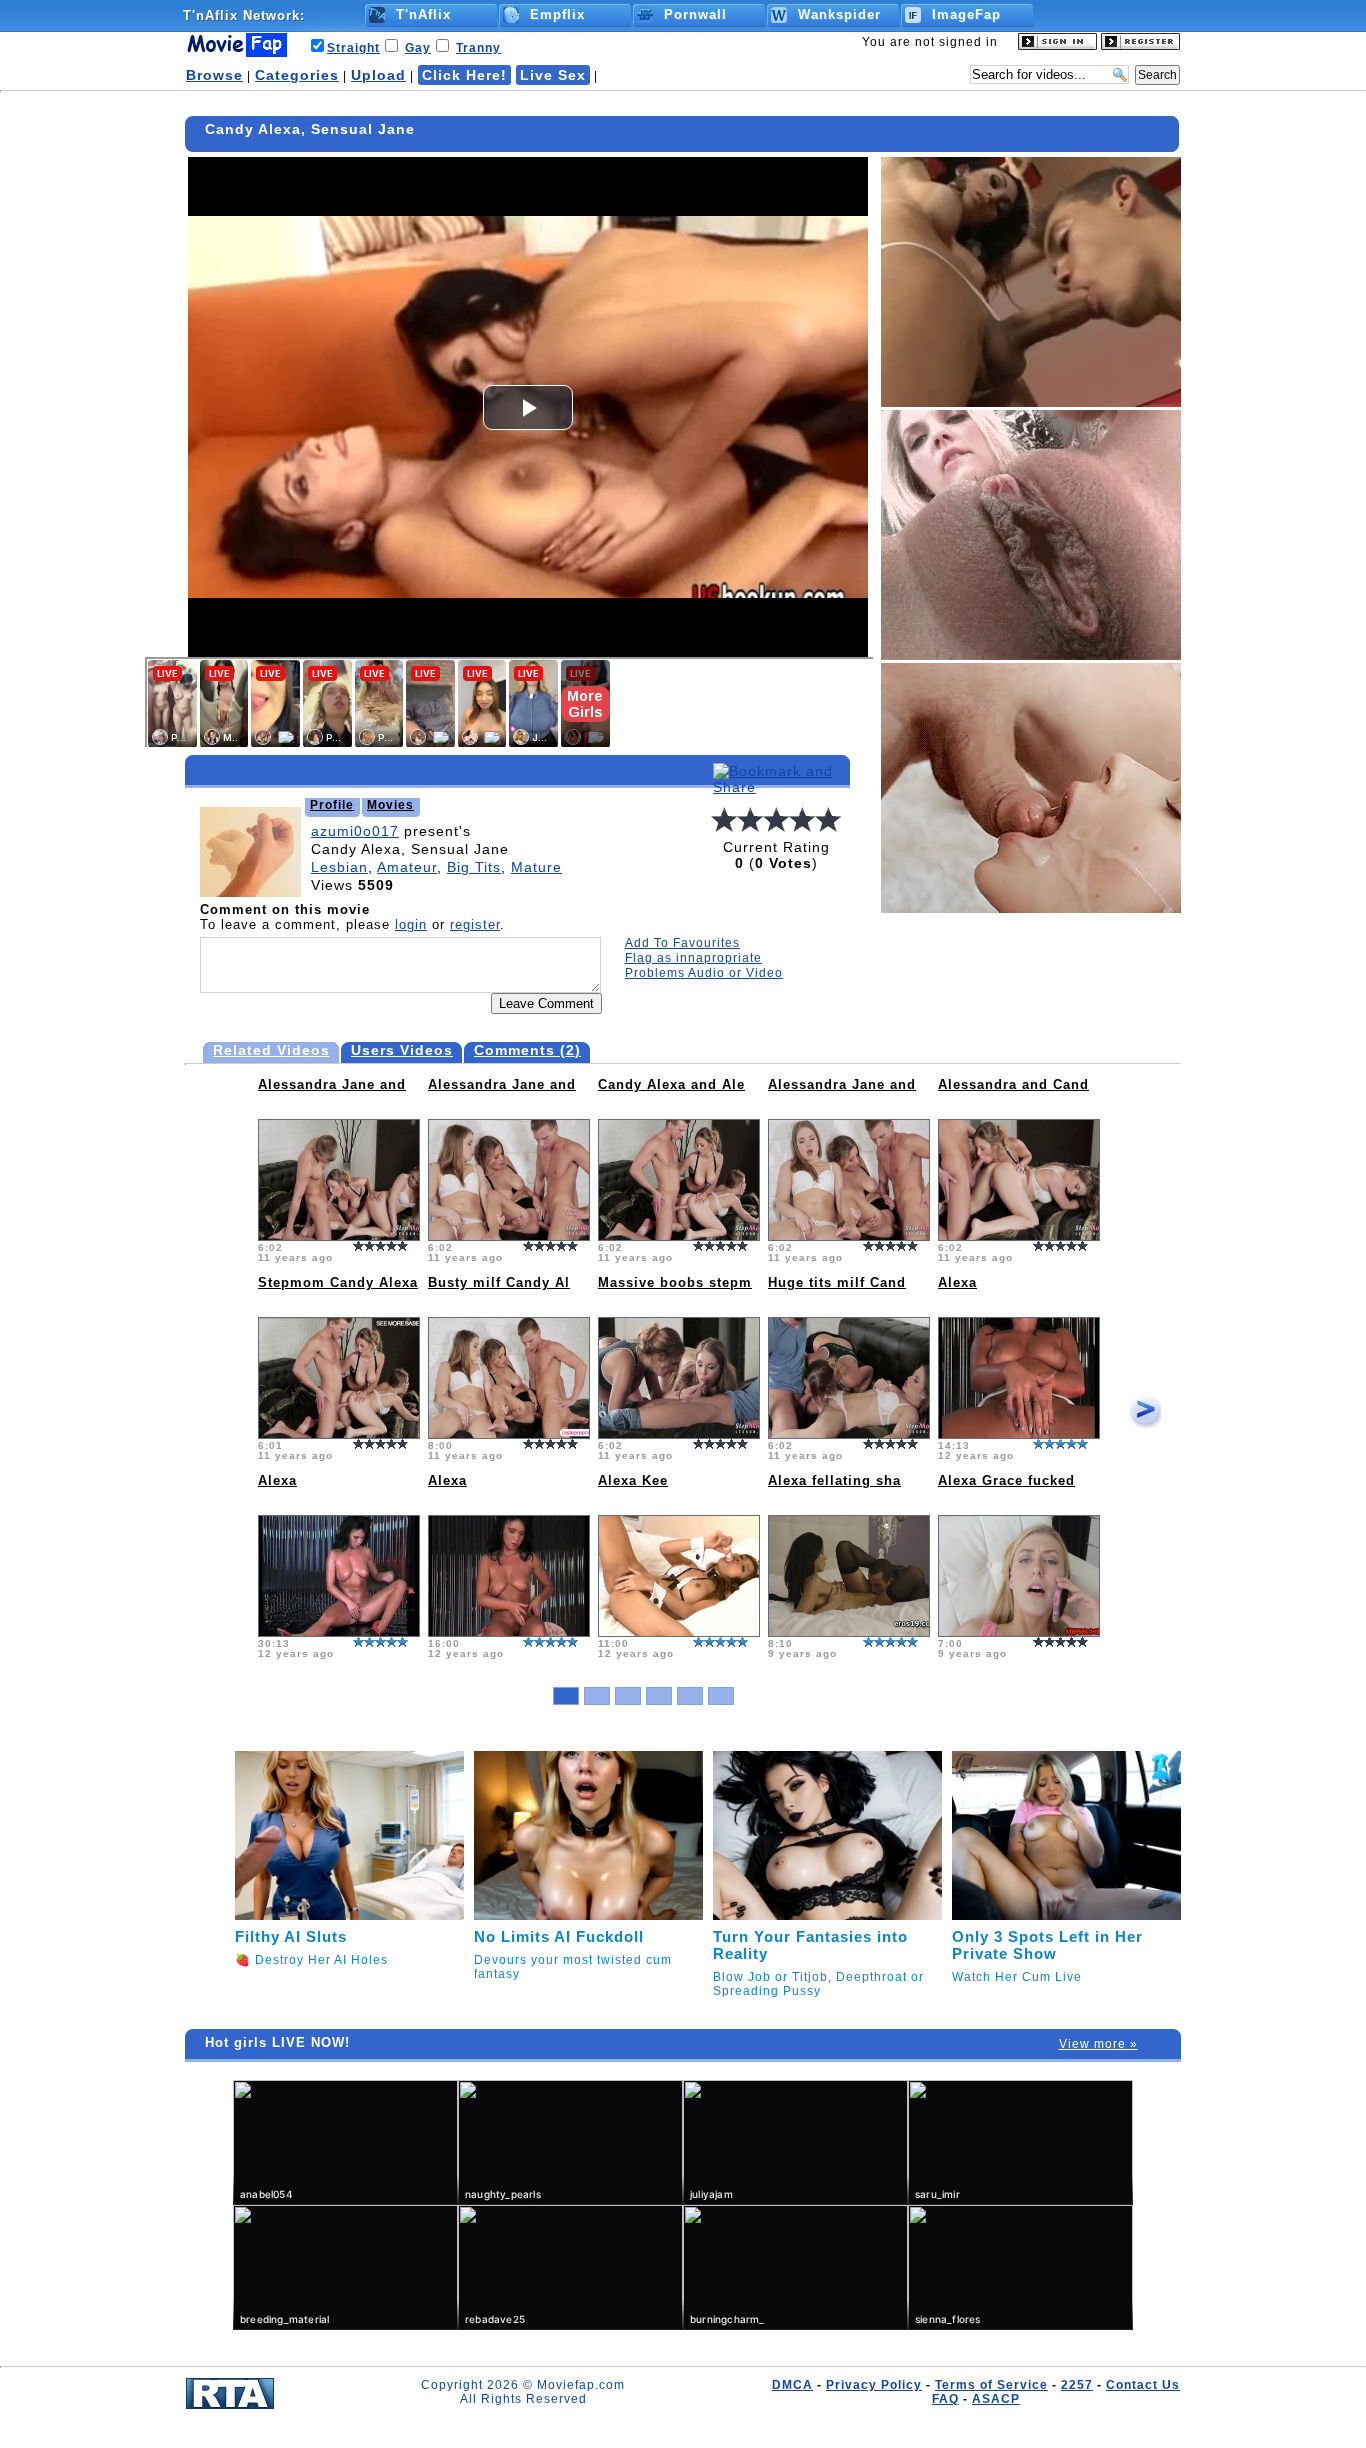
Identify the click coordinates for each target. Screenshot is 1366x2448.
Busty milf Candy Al (499, 1282)
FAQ (945, 2399)
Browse (214, 75)
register (475, 924)
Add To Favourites (682, 943)
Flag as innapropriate (693, 958)
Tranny (478, 48)
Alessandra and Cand (1013, 1084)
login (411, 924)
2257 (1077, 2385)
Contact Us (1143, 2385)
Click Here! (464, 75)
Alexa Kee (633, 1480)
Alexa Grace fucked (1006, 1480)
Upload (378, 75)
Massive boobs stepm (675, 1282)
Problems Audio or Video (704, 973)
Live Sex (553, 75)
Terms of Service (991, 2385)
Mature (536, 867)
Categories (297, 75)
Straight (353, 48)
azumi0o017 (355, 831)
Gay (418, 48)
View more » (1098, 2044)
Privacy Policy (874, 2385)
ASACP (996, 2399)
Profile (332, 805)
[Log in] (1057, 46)
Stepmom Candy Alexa (338, 1282)
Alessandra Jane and (332, 1084)
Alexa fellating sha (834, 1480)
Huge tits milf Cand (837, 1282)
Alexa (957, 1282)
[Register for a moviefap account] (1140, 46)
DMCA (792, 2385)
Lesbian (339, 867)
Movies (390, 805)
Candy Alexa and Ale (671, 1084)
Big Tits (474, 867)
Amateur (407, 867)
